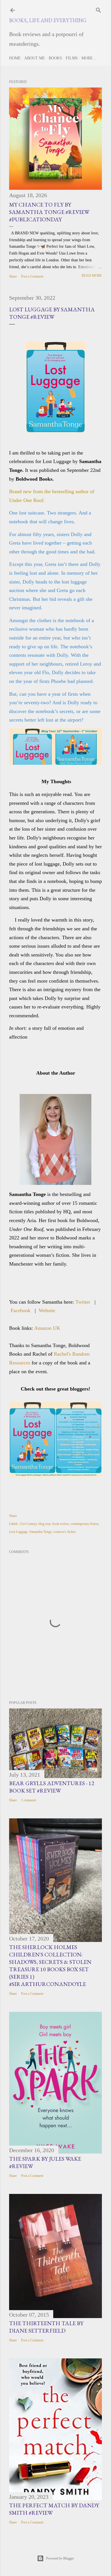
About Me (35, 58)
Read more (92, 276)
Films (72, 58)
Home (15, 58)
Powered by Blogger (60, 2558)
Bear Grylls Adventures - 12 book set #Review (52, 1787)
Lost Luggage (18, 1532)
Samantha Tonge (40, 1532)
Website (47, 1310)
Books (55, 58)
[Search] (98, 9)
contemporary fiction (85, 1524)
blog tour (45, 1524)
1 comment (28, 1800)
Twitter (83, 1302)
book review (61, 1524)
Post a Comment (32, 276)
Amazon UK (47, 1328)
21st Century (28, 1524)
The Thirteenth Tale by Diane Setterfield (46, 2327)
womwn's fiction (64, 1532)
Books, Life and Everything (48, 20)
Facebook (20, 1310)
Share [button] (13, 276)
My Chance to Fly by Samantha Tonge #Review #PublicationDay (49, 212)
